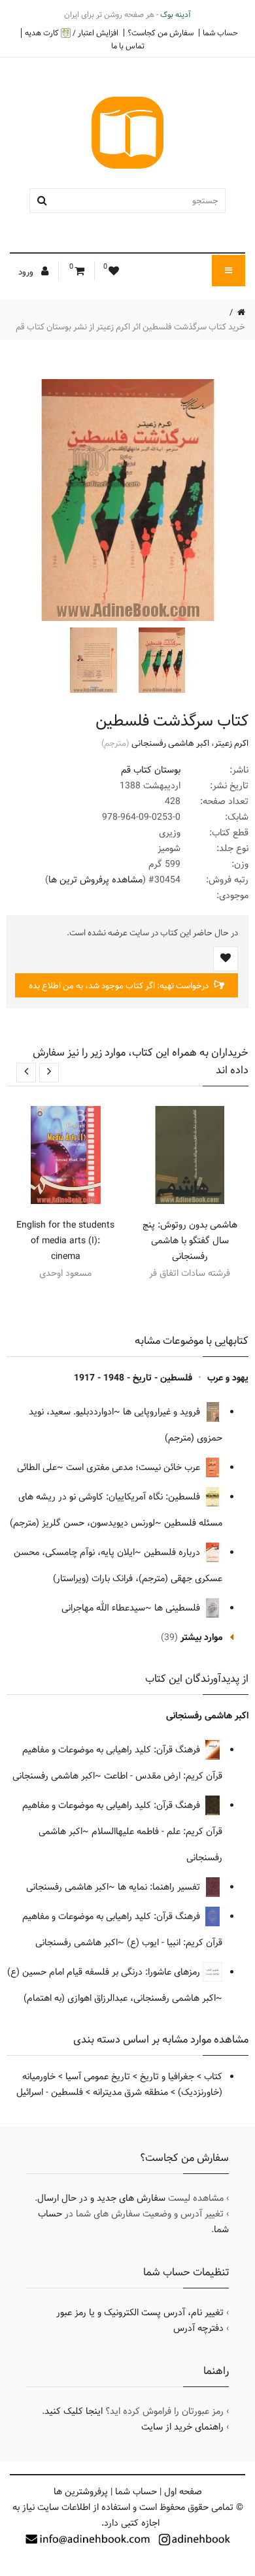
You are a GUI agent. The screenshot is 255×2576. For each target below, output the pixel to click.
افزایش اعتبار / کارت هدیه (72, 33)
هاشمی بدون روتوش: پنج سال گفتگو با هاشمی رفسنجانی (190, 1241)
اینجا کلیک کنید (74, 2411)
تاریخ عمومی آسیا (98, 2077)
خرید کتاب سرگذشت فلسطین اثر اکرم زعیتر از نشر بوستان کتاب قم (130, 327)
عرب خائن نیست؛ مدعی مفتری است (134, 1467)
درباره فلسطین (173, 1552)
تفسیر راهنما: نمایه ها (160, 1887)
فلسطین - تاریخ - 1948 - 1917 (133, 1378)
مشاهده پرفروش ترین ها (95, 880)
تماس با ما (128, 46)
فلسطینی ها (178, 1608)
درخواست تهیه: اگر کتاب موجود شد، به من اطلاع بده (120, 986)
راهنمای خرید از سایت (182, 2427)
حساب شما (220, 33)
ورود (27, 272)
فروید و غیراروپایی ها (163, 1412)
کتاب (213, 2077)
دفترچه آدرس (198, 2328)
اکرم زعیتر (231, 743)
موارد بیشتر (201, 1637)
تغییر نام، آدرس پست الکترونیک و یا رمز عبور (140, 2313)
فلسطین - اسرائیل (50, 2092)
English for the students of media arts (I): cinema (65, 1241)
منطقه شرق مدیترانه (130, 2092)
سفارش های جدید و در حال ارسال (101, 2198)
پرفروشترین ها (81, 2492)
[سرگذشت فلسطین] (160, 660)
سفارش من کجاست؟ (161, 33)
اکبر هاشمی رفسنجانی (170, 743)
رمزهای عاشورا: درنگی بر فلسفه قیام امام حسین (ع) (105, 1972)
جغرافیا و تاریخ (167, 2077)
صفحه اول (183, 2492)
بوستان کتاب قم (151, 770)
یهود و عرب (228, 1378)
